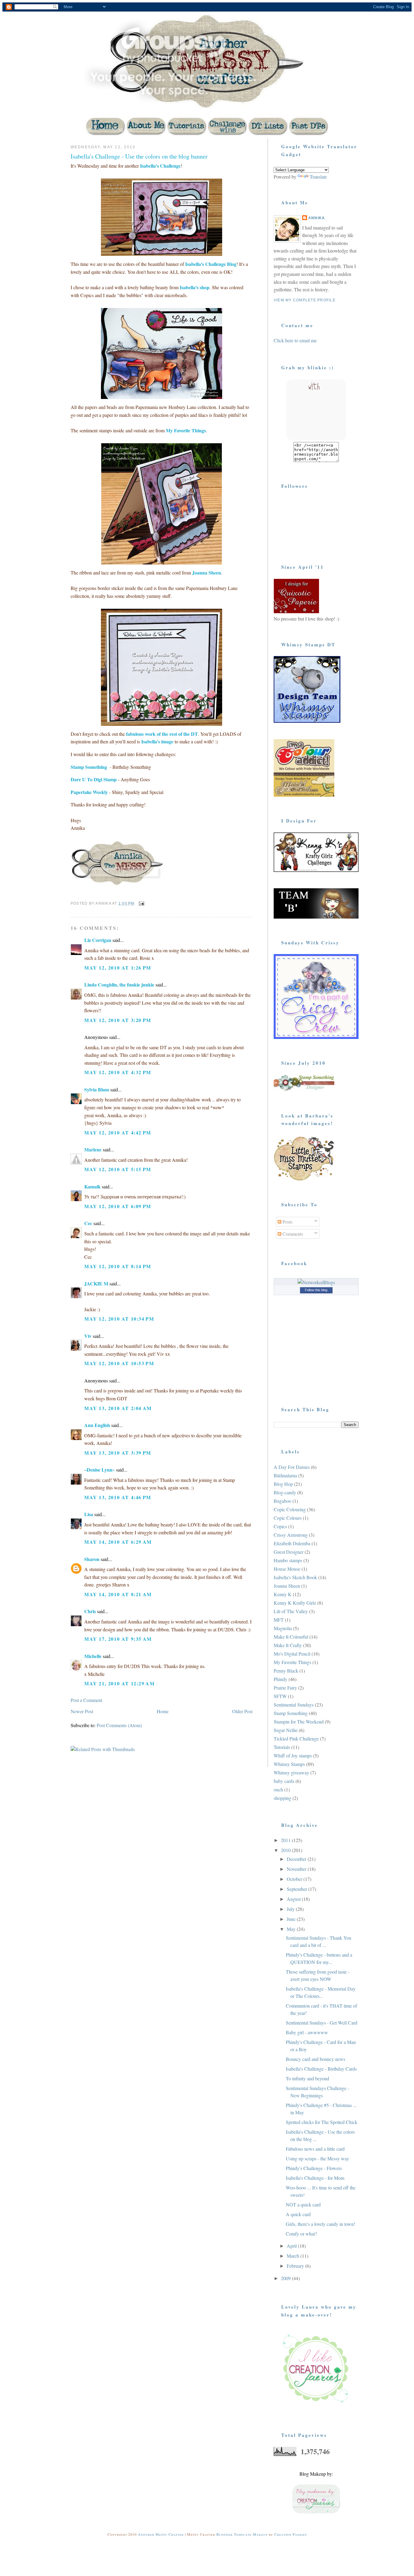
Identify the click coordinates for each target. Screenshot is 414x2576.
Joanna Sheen (206, 573)
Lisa (89, 1514)
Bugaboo (282, 1501)
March (294, 2256)
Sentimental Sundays (294, 1705)
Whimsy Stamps (289, 1764)
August (294, 1899)
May (292, 1929)
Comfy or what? (301, 2234)
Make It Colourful (291, 1637)
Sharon (92, 1559)
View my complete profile (305, 300)
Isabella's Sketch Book (295, 1577)
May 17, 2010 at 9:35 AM (118, 1639)
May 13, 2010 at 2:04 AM (118, 1408)
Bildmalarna (285, 1475)
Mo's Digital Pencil (292, 1654)
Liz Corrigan (98, 940)
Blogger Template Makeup (242, 2534)
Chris (90, 1611)
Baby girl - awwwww (307, 2032)
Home (163, 1711)
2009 (286, 2278)
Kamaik (92, 1186)
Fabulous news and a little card (315, 2149)
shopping (282, 1798)
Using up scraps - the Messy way (317, 2158)
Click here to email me (295, 340)
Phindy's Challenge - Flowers (314, 2168)
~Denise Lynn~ (100, 1470)
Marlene (93, 1149)
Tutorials (282, 1747)
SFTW (280, 1696)
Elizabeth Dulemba (292, 1543)
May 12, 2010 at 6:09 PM (118, 1206)
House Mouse (287, 1569)
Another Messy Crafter (161, 2534)
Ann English (97, 1425)
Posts (287, 1222)
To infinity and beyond (307, 2078)
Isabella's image (157, 741)
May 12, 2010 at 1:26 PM (118, 968)
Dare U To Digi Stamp (94, 779)
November (297, 1869)
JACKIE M (96, 1283)
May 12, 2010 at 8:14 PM (118, 1266)
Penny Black (286, 1671)
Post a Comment (86, 1700)
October (295, 1879)
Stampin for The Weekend (299, 1722)
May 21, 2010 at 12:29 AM (119, 1683)
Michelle (93, 1656)
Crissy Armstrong (291, 1535)
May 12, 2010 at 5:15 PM (118, 1169)
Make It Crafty (288, 1645)
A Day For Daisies (292, 1467)
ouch (278, 1789)
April (292, 2246)
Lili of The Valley (291, 1611)
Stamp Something (89, 767)
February (296, 2266)
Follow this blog (316, 1290)
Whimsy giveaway (291, 1772)
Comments (292, 1234)
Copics (280, 1526)
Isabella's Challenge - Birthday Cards (321, 2069)
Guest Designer (289, 1552)
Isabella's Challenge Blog (211, 264)
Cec (88, 1223)
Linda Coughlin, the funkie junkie (119, 985)
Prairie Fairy (285, 1688)
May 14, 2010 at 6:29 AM (118, 1542)
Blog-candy (285, 1492)
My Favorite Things (186, 430)
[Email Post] (141, 903)
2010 (286, 1850)
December (297, 1859)
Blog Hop (283, 1484)
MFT (279, 1620)
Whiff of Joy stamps (293, 1755)
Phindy (280, 1679)
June (292, 1919)
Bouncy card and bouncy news (316, 2059)
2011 (286, 1840)
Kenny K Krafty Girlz (295, 1603)
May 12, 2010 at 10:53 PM (119, 1363)
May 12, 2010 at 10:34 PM (119, 1319)
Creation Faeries (290, 2534)
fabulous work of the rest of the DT (162, 734)
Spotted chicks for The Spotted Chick (322, 2122)
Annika (317, 218)
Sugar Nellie (286, 1730)
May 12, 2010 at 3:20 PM (118, 1020)
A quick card (298, 2214)
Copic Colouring (290, 1509)
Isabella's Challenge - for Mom (315, 2178)
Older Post (242, 1711)
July (291, 1909)
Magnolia (283, 1628)
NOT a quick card (303, 2204)
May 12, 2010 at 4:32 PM (118, 1072)
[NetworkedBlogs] (316, 1282)
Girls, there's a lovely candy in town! (321, 2224)
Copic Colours (288, 1518)
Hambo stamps (288, 1560)
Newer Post (82, 1711)
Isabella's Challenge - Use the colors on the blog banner (139, 156)
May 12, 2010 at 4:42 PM (118, 1132)
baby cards (284, 1781)
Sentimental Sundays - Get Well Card (322, 2023)
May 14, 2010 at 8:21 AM (118, 1594)
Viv (88, 1336)
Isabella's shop (195, 287)
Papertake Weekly (89, 792)
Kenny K (283, 1594)
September (297, 1889)
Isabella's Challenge (160, 166)
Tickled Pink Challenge (296, 1739)
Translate (318, 177)
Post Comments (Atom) (119, 1725)
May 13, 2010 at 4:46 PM (118, 1497)
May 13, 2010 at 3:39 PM (118, 1453)
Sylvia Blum (97, 1089)
